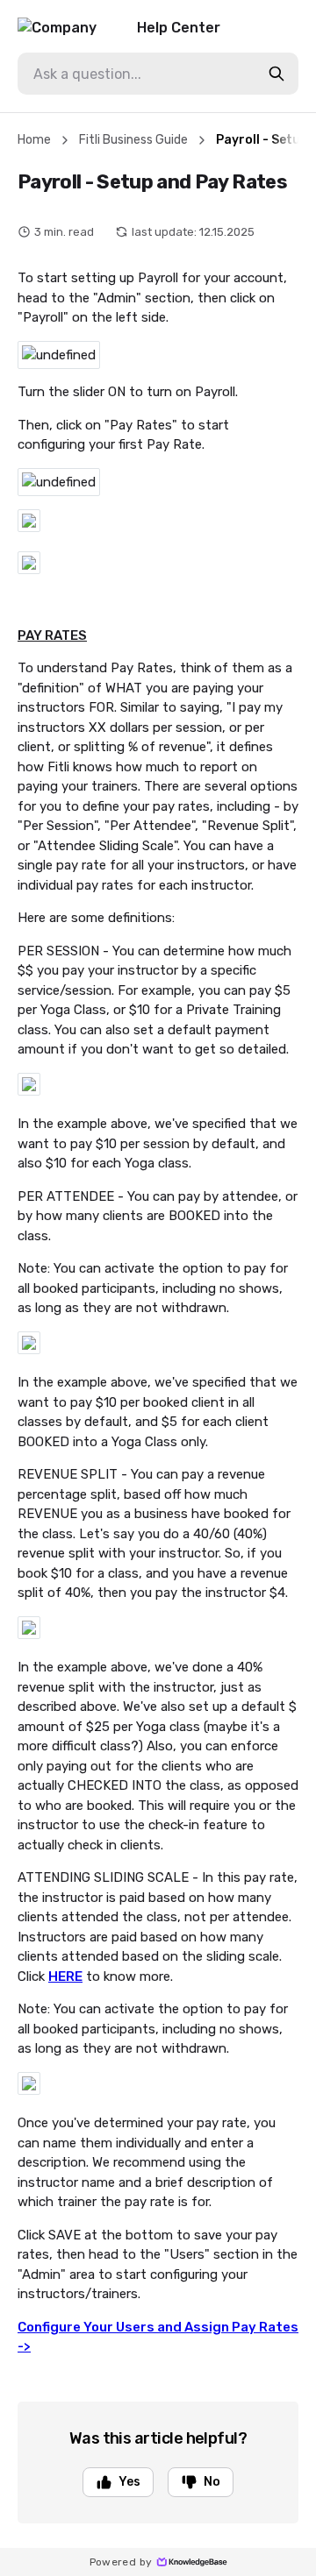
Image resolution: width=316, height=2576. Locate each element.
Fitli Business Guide (133, 140)
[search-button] (276, 74)
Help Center (179, 28)
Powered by (121, 2562)
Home (34, 140)
